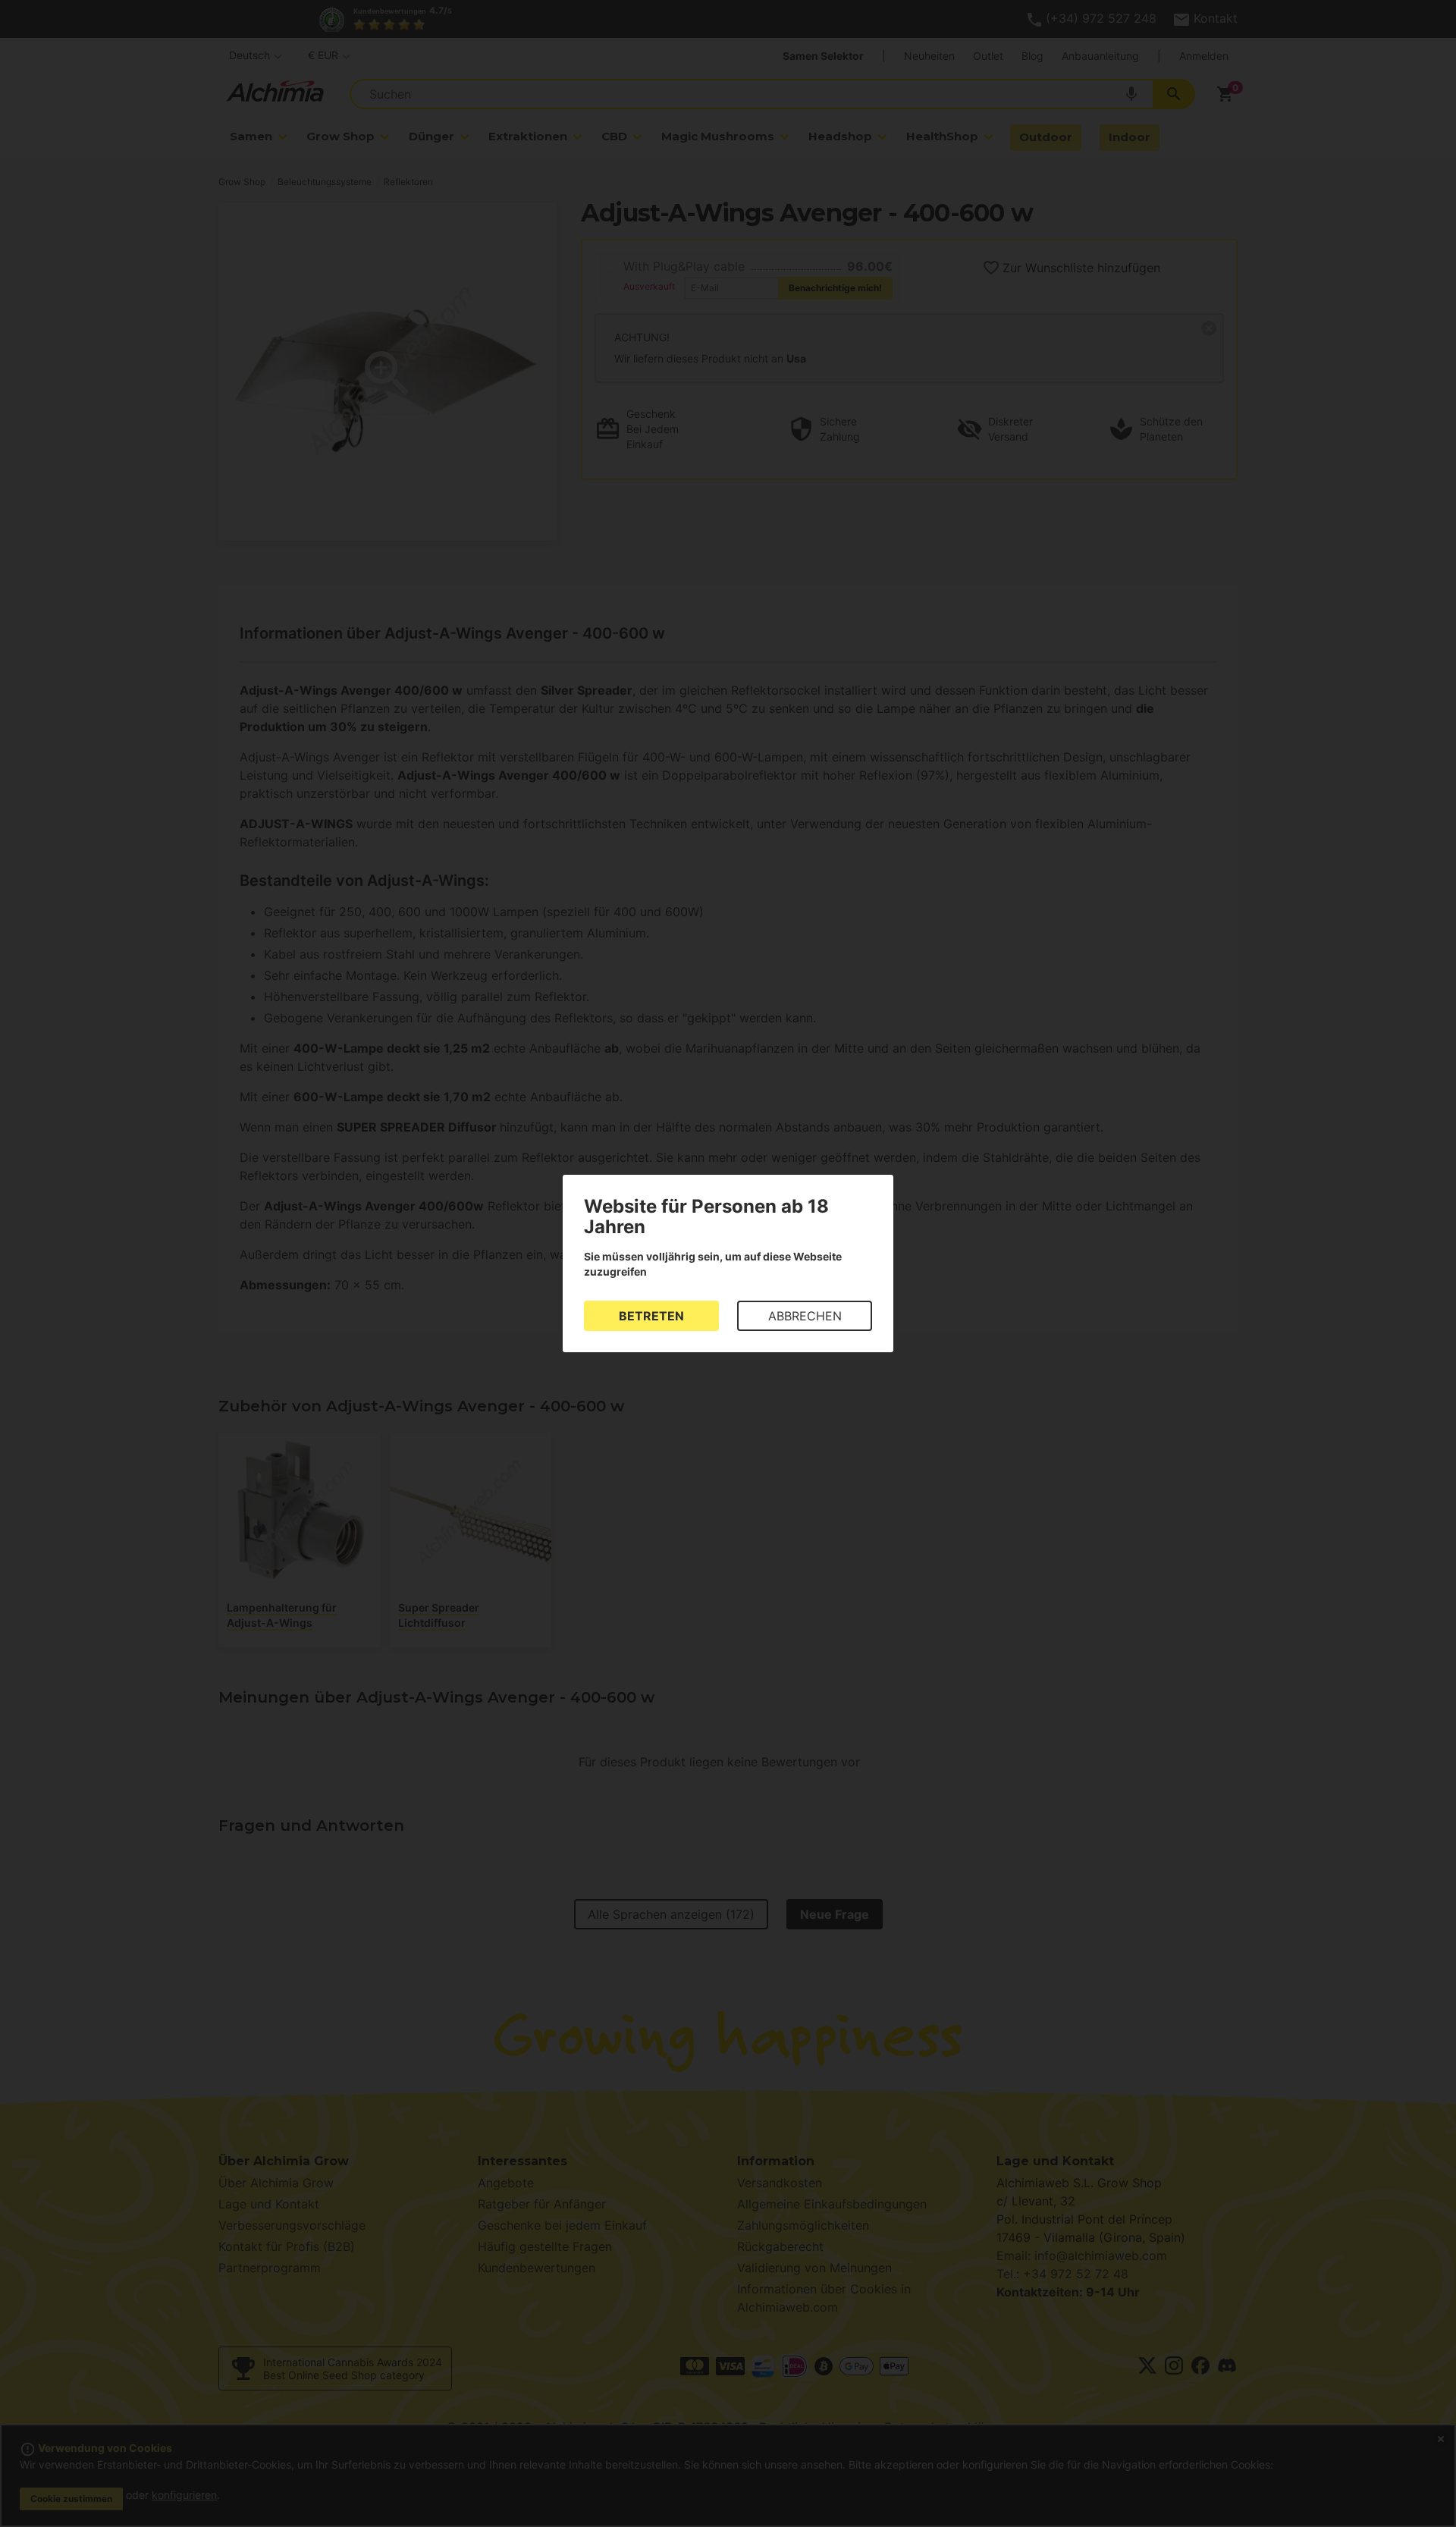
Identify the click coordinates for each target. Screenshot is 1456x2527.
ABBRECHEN (805, 1316)
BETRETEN (651, 1316)
